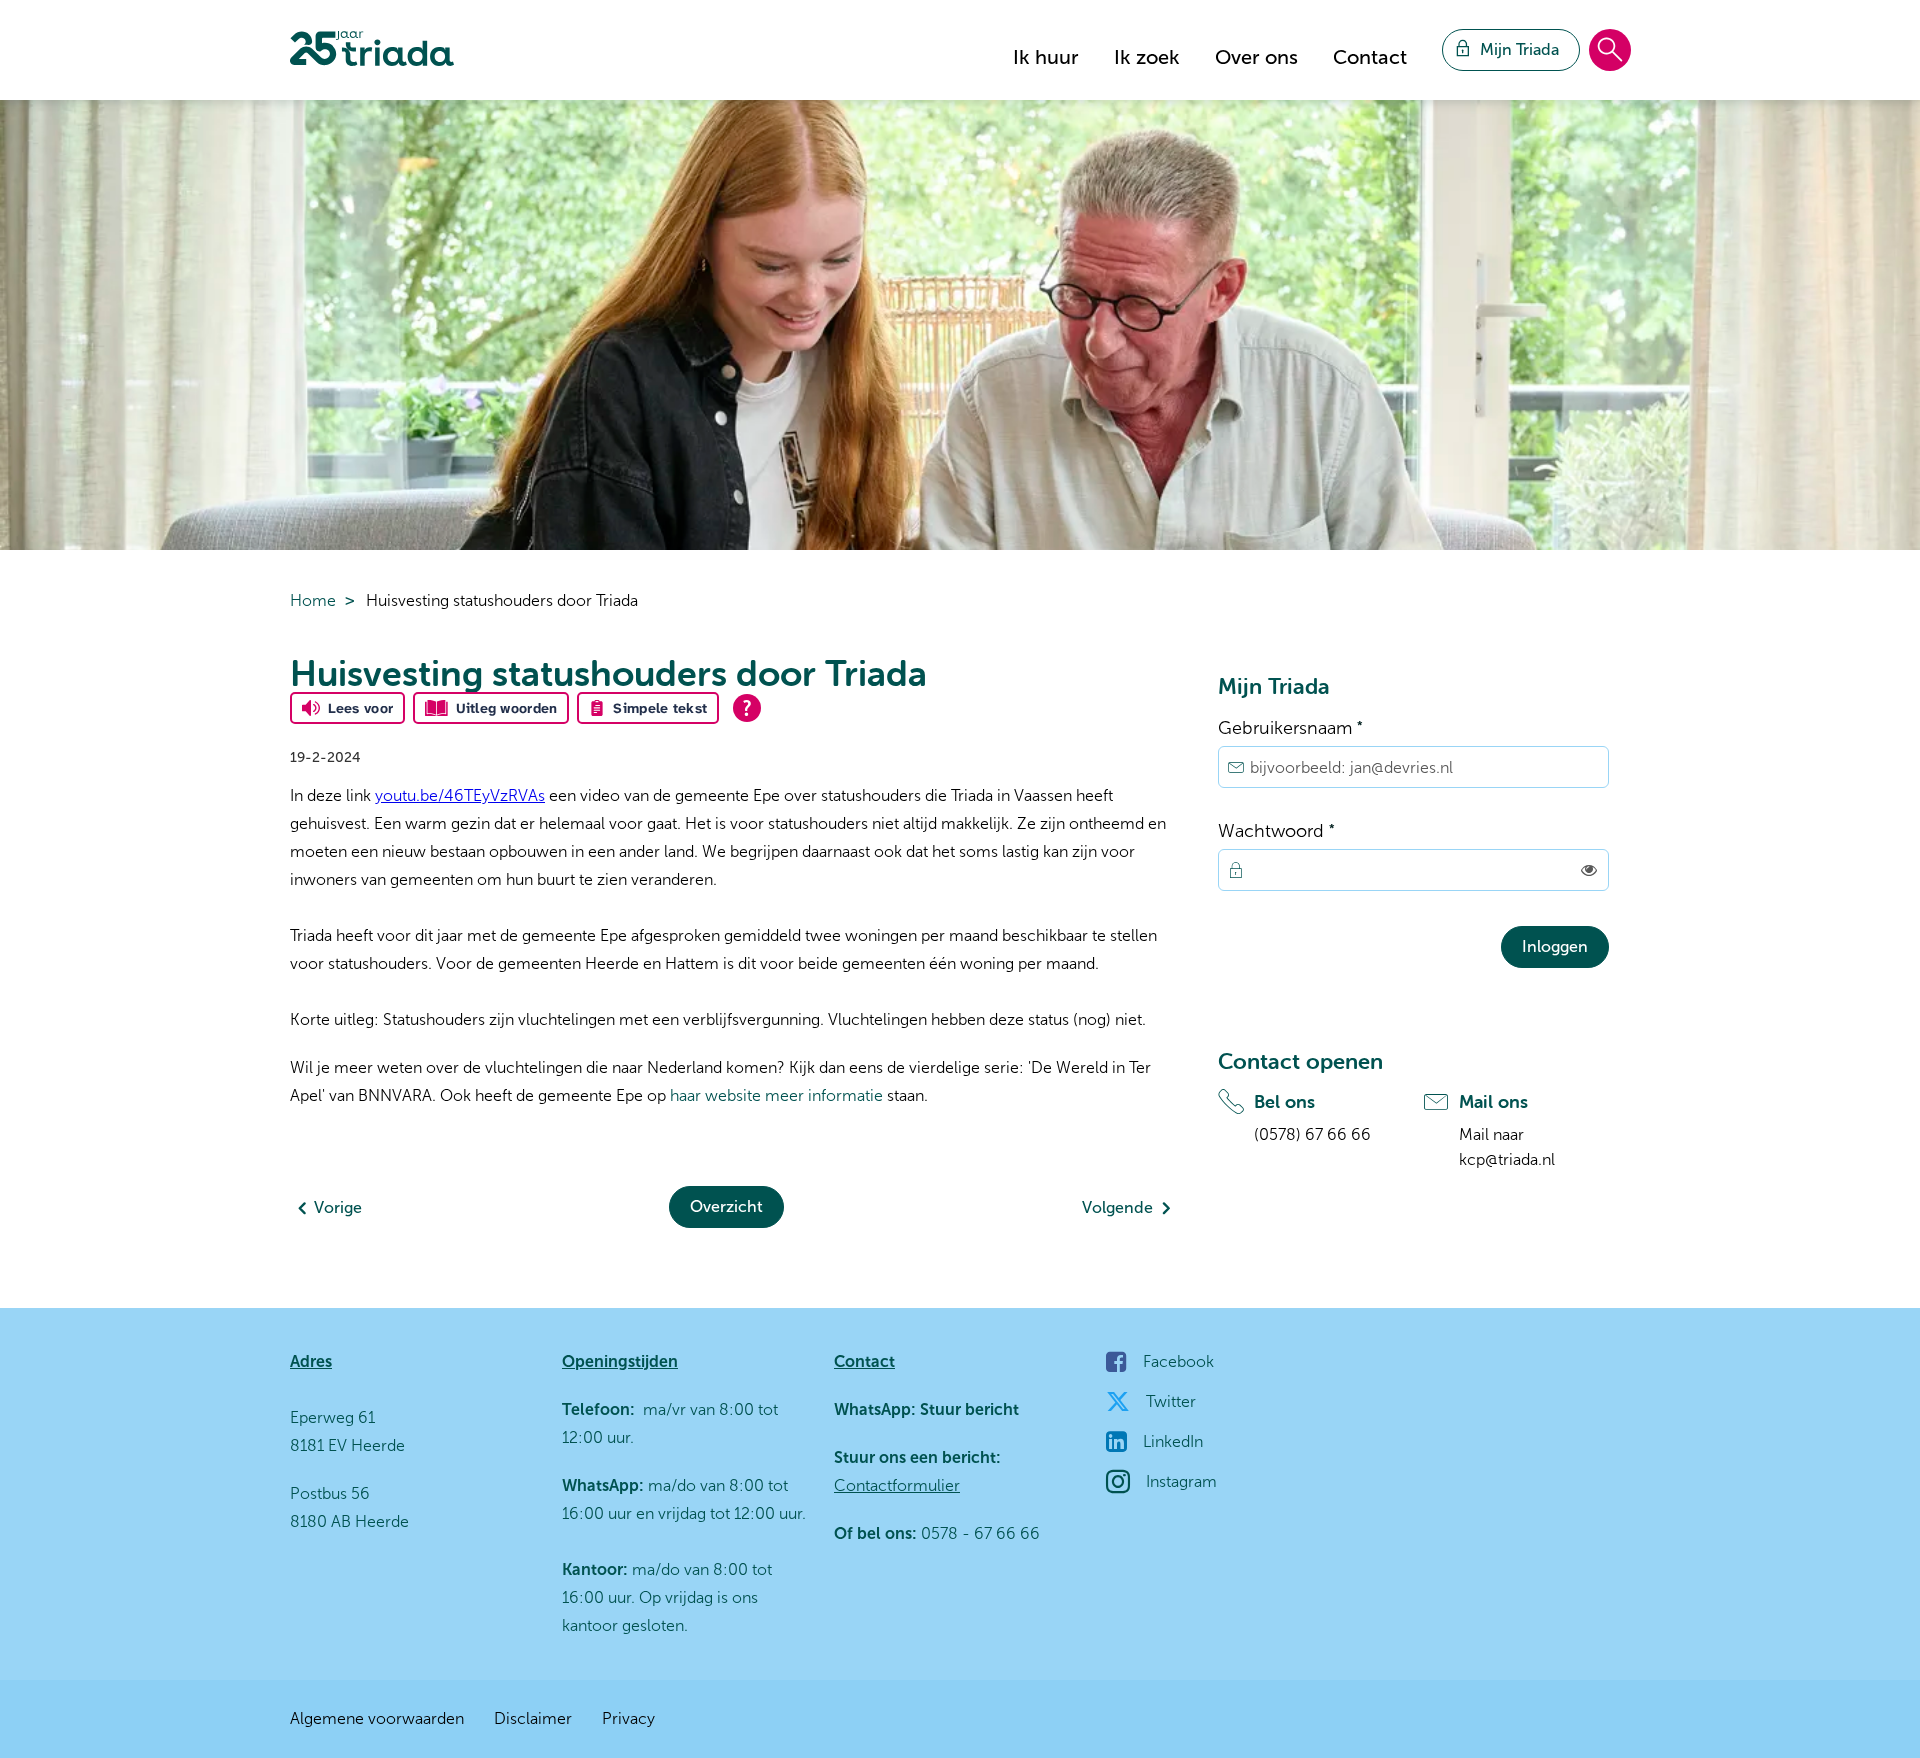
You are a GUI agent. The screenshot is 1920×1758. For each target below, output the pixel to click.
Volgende (1117, 1207)
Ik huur (1046, 57)
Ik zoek (1147, 57)
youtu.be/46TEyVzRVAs (460, 795)
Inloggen (1555, 946)
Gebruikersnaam (1329, 726)
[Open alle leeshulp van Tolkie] (747, 708)
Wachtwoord (1315, 829)
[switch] (1589, 870)
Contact (1370, 57)
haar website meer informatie (776, 1095)
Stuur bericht (967, 1409)
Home (313, 600)
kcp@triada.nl (1507, 1159)
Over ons (1256, 57)
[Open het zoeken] (1610, 51)
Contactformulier (897, 1485)
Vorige (338, 1207)
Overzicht (726, 1206)
